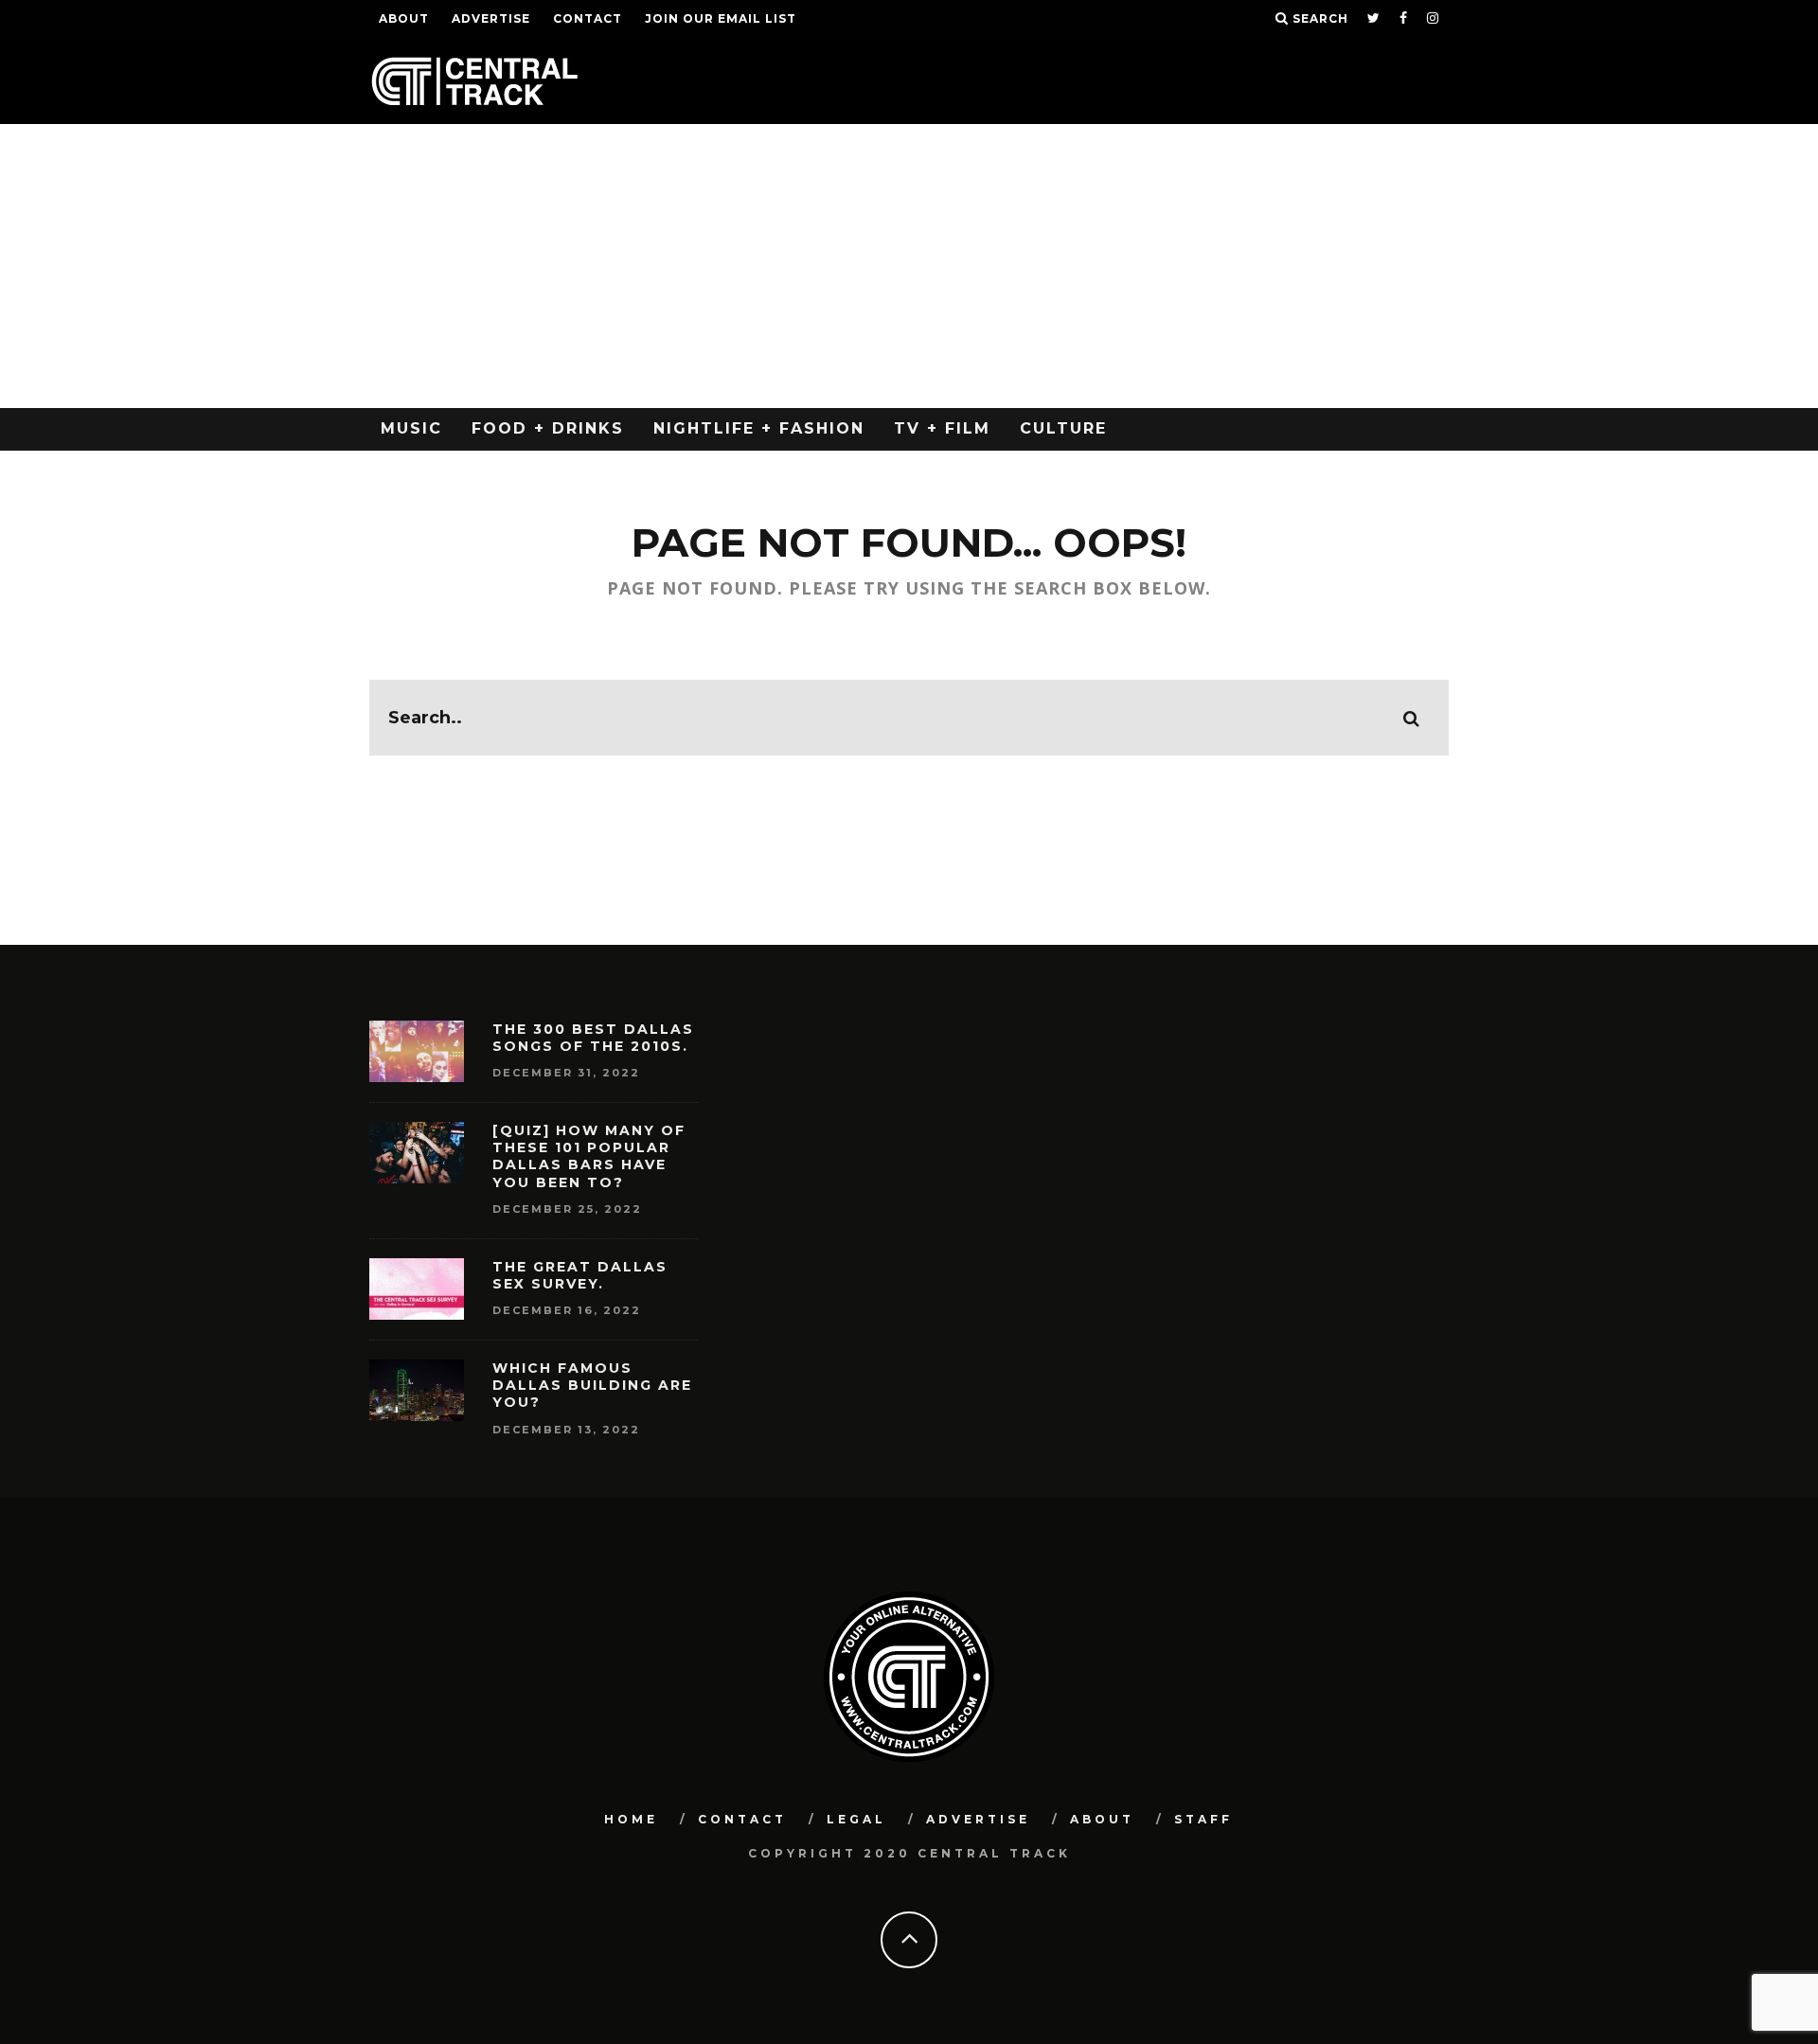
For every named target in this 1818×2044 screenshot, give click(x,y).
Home (631, 1819)
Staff (1203, 1819)
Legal (856, 1819)
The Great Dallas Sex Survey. (580, 1275)
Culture (1063, 428)
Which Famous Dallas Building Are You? (592, 1385)
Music (411, 428)
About (404, 18)
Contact (588, 18)
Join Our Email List (721, 18)
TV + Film (942, 428)
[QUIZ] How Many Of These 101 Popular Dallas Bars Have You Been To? (589, 1156)
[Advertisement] (909, 266)
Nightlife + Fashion (759, 428)
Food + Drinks (548, 428)
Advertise (491, 18)
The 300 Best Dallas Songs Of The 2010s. (593, 1038)
